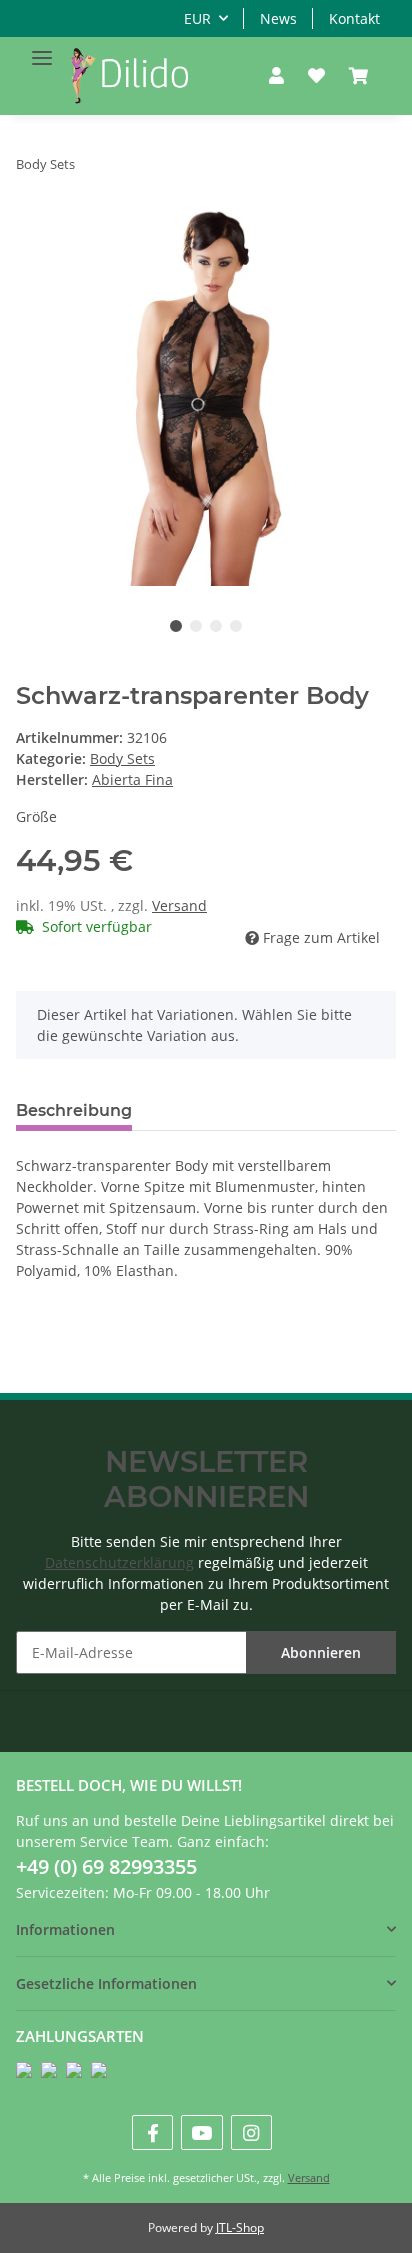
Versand (179, 905)
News (278, 18)
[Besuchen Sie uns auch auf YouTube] (201, 2132)
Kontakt (354, 18)
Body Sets (122, 758)
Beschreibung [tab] (74, 1110)
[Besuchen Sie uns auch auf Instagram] (251, 2132)
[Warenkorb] (358, 76)
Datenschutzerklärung (119, 1562)
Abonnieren (321, 1652)
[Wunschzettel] (316, 76)
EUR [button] (197, 18)
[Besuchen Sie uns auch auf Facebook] (152, 2132)
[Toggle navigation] (42, 49)
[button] (276, 76)
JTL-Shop (240, 2227)
